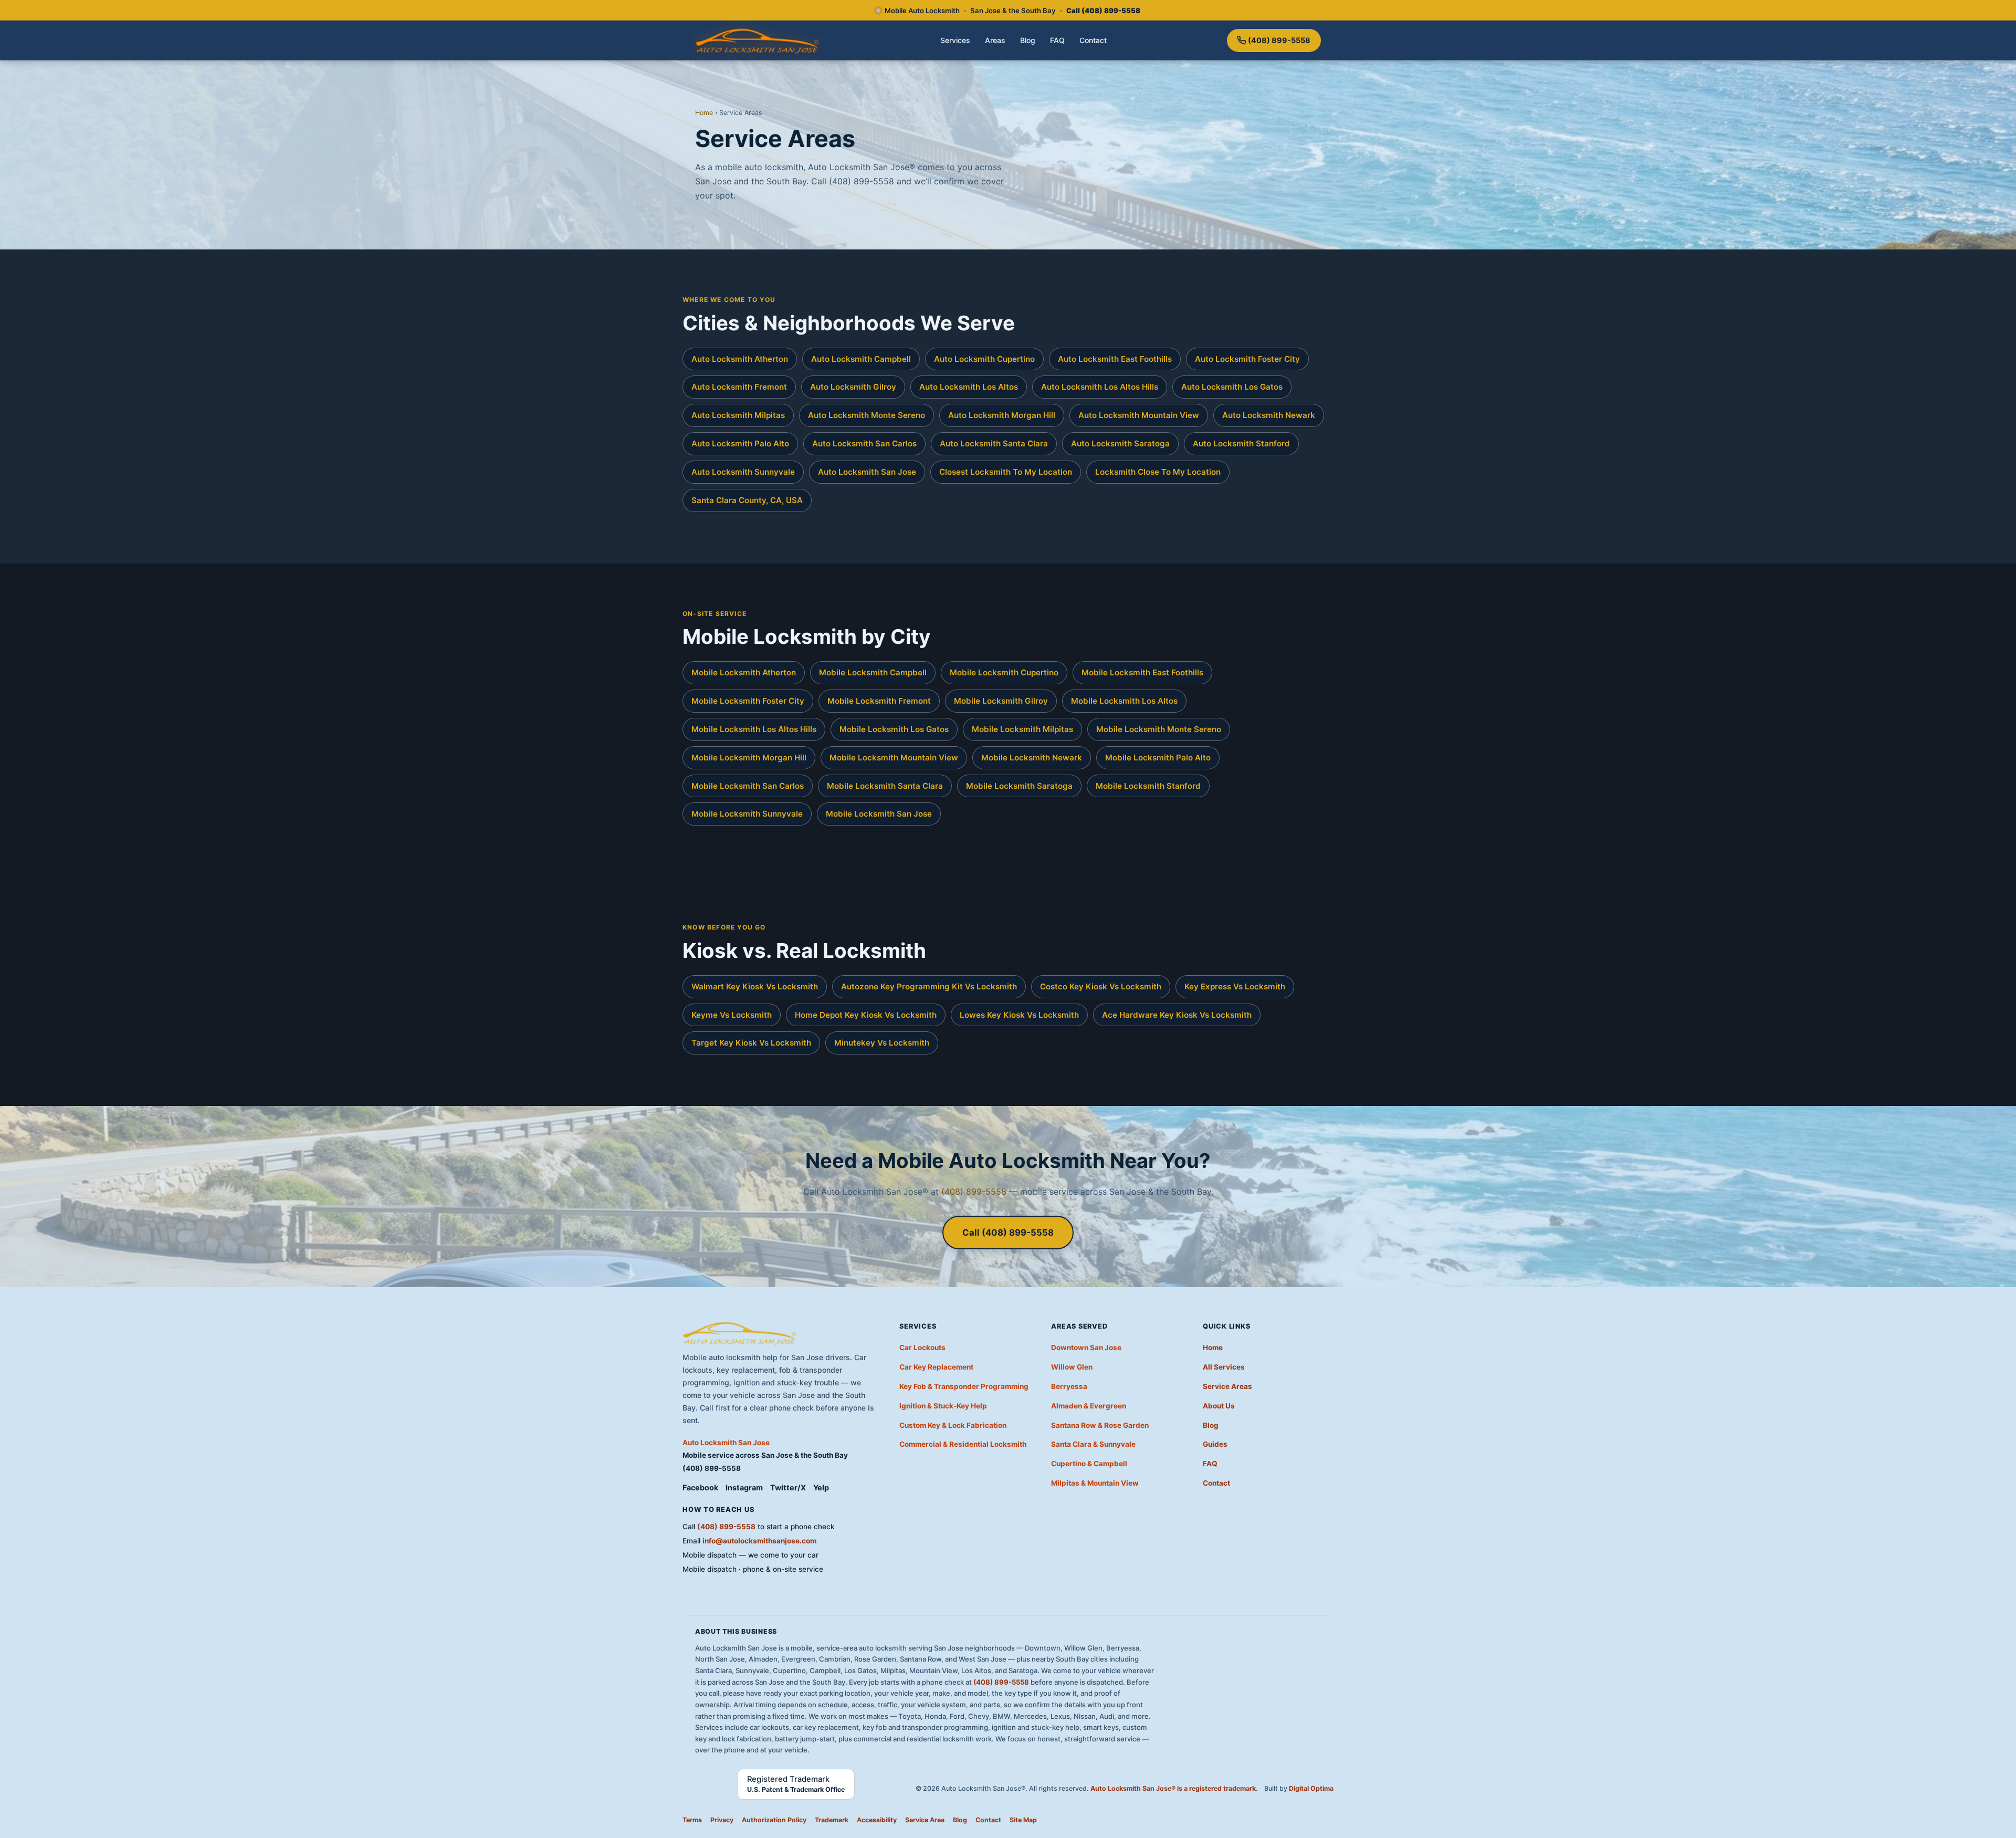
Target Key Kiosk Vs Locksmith (751, 1043)
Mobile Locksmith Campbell (873, 672)
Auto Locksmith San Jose (867, 472)
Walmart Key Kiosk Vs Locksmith (755, 986)
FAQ (1057, 40)
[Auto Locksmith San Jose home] (758, 40)
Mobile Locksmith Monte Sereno (1159, 729)
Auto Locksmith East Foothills (1115, 359)
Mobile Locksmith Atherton (744, 672)
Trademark (832, 1820)
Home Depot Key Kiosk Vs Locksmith (866, 1015)
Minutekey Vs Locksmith (882, 1043)
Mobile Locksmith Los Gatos (894, 729)
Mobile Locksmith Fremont (879, 701)
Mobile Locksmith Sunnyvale (747, 814)
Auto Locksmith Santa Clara (994, 443)
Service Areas (1227, 1386)
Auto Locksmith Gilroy (853, 387)
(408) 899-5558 (1279, 40)
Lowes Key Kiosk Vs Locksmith (1019, 1015)
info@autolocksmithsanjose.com (759, 1541)
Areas (995, 40)
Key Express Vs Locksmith (1235, 986)
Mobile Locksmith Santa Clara (885, 786)
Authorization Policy (774, 1820)
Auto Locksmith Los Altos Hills (1100, 387)
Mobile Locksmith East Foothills (1142, 672)
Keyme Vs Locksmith (732, 1015)
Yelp (821, 1487)
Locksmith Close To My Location (1158, 472)
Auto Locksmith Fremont (739, 387)
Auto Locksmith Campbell (861, 359)
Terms (692, 1820)
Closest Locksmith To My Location (1006, 472)
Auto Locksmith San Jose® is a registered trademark (1173, 1788)
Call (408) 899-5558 (1008, 1233)
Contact (1093, 40)
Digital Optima (1311, 1788)
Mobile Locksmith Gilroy (1001, 701)
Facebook (700, 1487)
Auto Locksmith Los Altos (969, 387)
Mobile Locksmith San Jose (879, 814)
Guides (1215, 1444)
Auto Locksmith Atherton (740, 359)
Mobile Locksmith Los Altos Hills (754, 729)
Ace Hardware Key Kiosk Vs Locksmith (1177, 1015)
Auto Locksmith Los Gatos (1232, 387)
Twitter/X (788, 1487)
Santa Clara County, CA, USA (747, 500)
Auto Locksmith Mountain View (1139, 415)
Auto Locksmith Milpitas (738, 415)
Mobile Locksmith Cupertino (1004, 672)
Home (704, 113)
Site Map (1023, 1820)
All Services (1224, 1367)
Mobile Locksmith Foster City (748, 701)
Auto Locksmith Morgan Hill (1002, 415)
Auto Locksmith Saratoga (1120, 443)
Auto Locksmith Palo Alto (740, 443)
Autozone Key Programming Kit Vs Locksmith (929, 986)
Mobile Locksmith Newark (1032, 758)
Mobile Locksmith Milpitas (1022, 729)
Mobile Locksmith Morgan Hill (749, 758)
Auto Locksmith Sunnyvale (743, 472)
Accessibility (877, 1820)
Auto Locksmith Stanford (1241, 443)
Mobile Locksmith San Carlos (748, 786)
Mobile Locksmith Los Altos (1124, 701)
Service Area (925, 1820)
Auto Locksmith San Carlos (864, 443)
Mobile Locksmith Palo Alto (1158, 758)
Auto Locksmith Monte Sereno (867, 415)
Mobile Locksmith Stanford (1148, 786)
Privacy (722, 1820)
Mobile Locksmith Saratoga (1019, 786)
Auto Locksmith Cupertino (984, 359)
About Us (1219, 1406)
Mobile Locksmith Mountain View (894, 758)
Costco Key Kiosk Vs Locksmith (1101, 986)
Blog (1028, 40)
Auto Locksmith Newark (1269, 415)
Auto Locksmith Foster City (1247, 359)
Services (955, 40)
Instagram (744, 1487)
